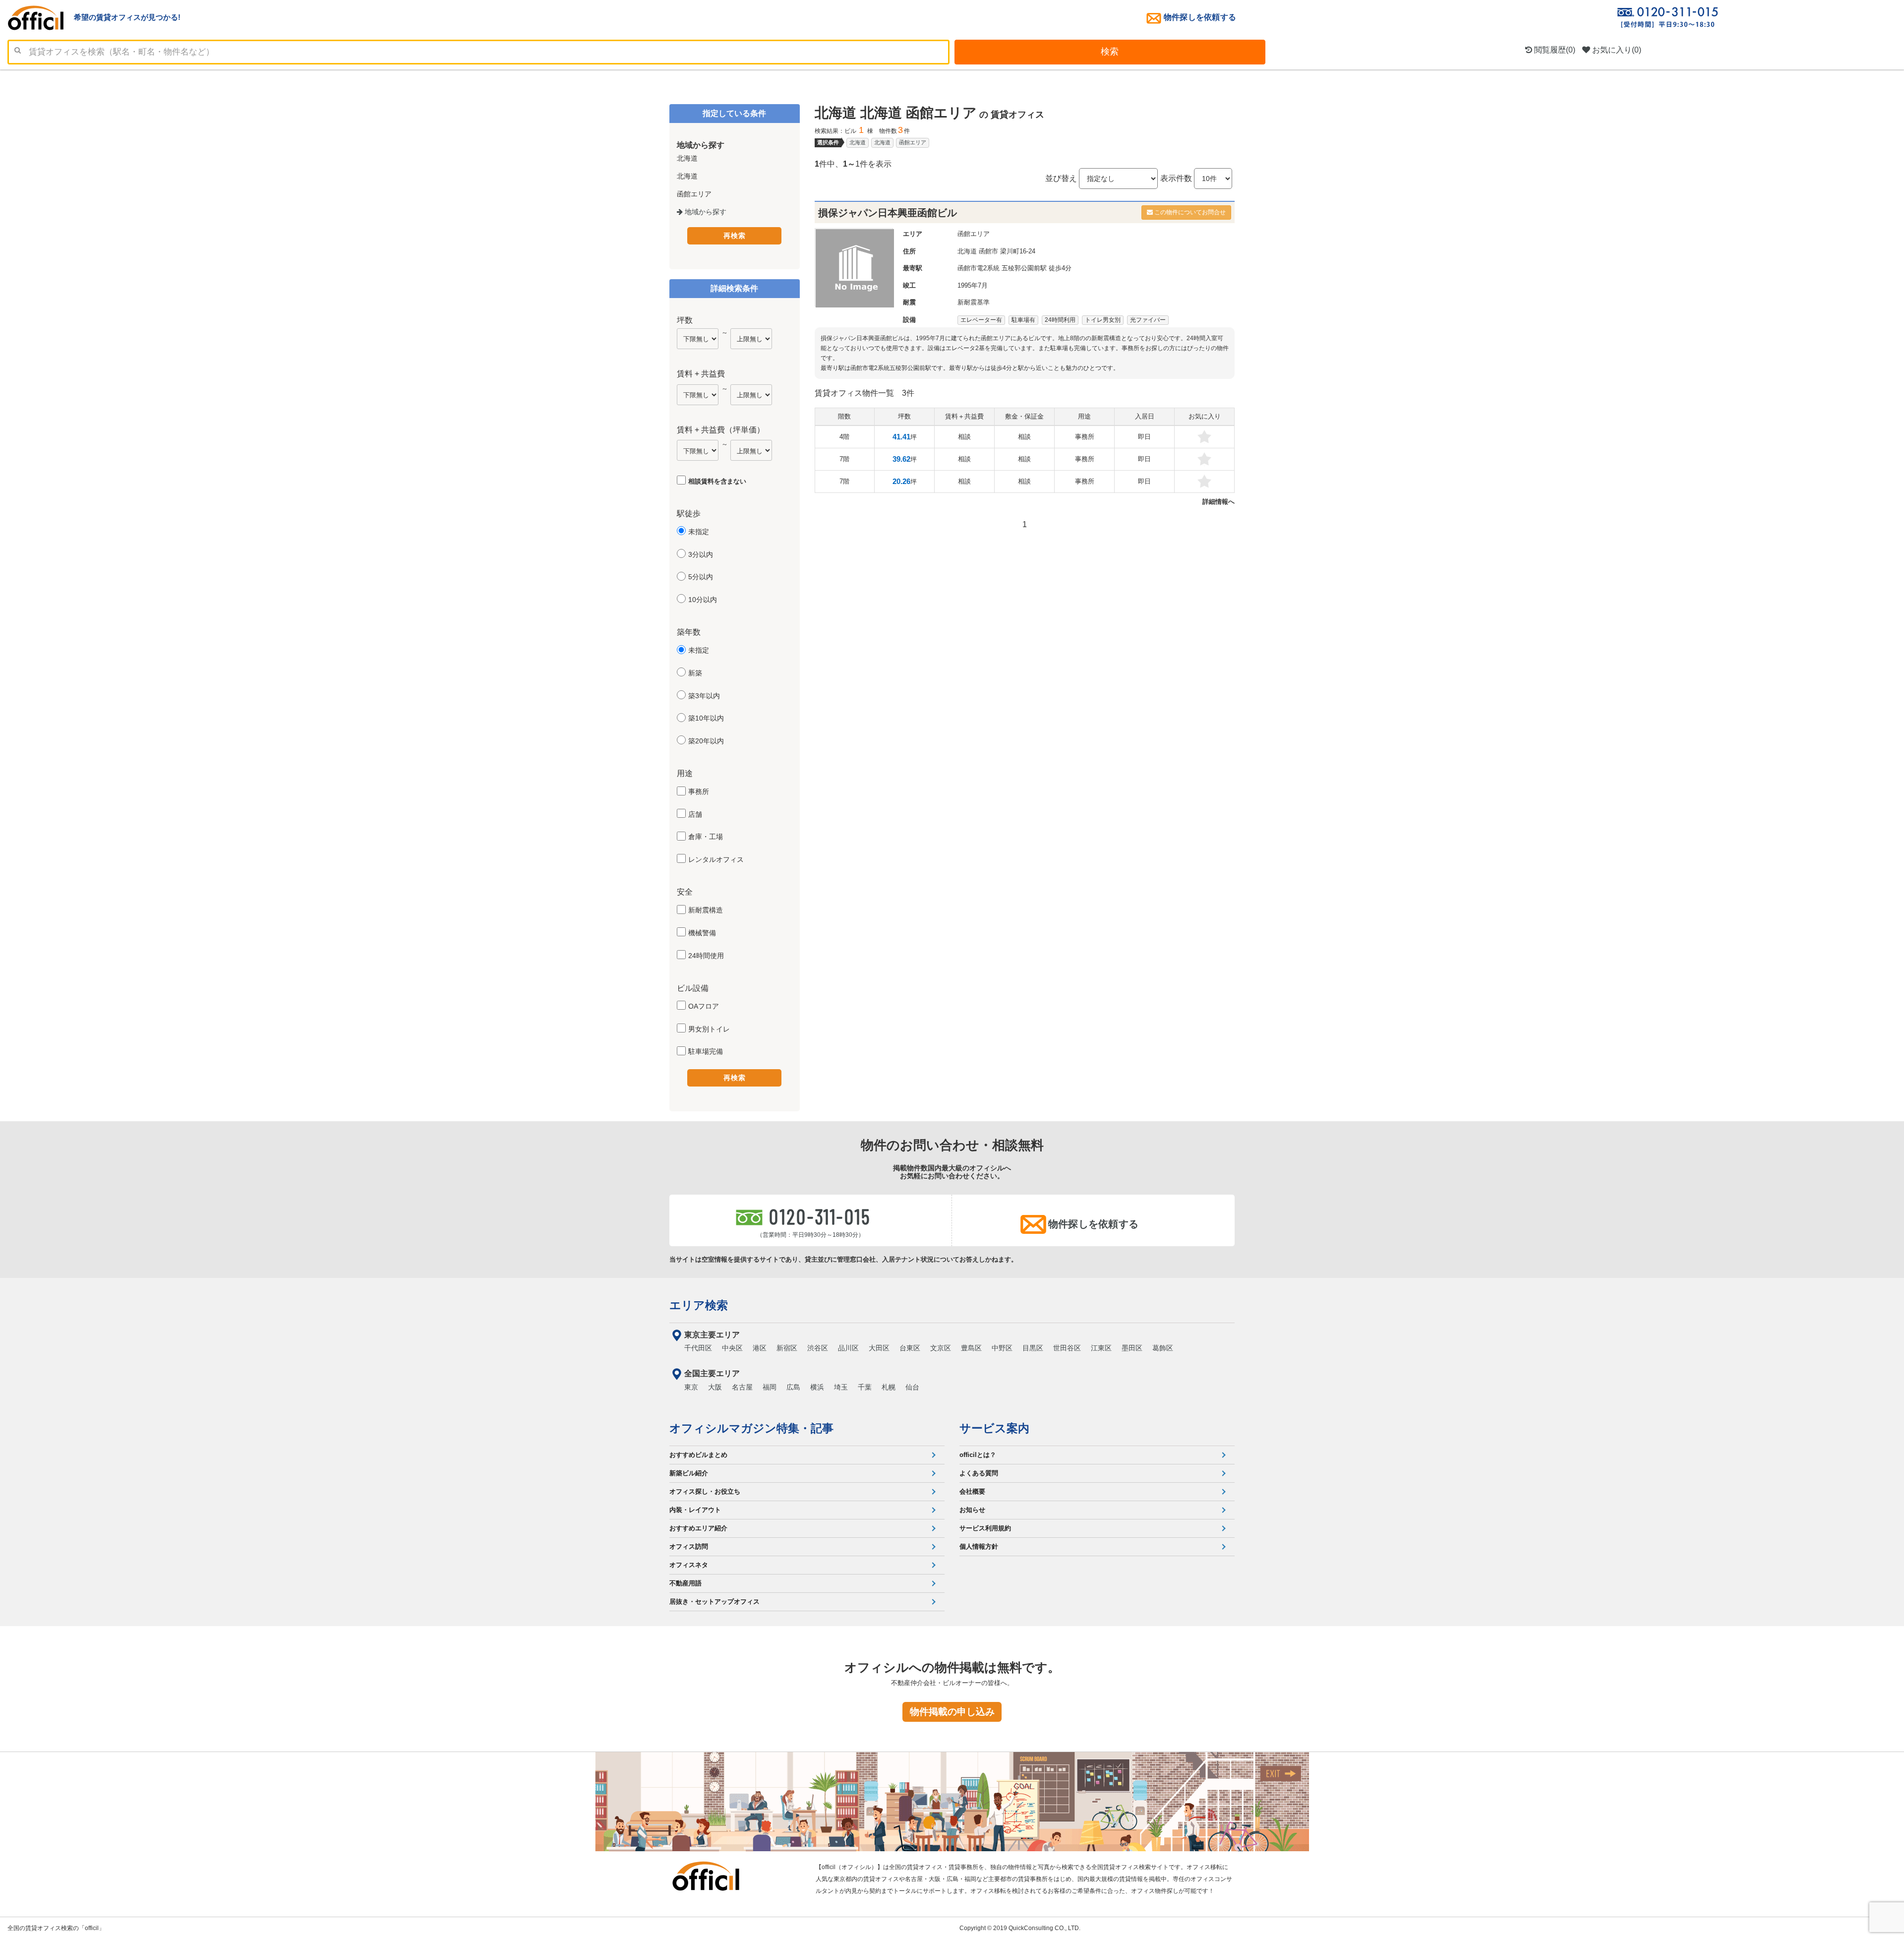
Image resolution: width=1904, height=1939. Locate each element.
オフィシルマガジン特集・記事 (751, 1428)
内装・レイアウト (695, 1510)
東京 (691, 1387)
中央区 (732, 1348)
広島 (793, 1387)
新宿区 (787, 1348)
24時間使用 (706, 956)
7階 (844, 459)
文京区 (941, 1348)
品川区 (848, 1348)
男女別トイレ (709, 1029)
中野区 (1002, 1348)
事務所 (699, 791)
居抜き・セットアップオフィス (714, 1602)
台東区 (910, 1348)
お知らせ (972, 1510)
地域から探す (705, 212)
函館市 (988, 251)
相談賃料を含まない (717, 481)
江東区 (1101, 1348)
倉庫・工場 (706, 837)
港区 (760, 1348)
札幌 (889, 1387)
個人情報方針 (979, 1546)
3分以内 (701, 554)
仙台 (912, 1387)
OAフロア (704, 1006)
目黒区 (1033, 1348)
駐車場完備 (706, 1051)
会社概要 (972, 1491)
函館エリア (913, 142)
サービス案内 (994, 1428)
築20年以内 (706, 741)
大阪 (715, 1387)
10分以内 (703, 600)
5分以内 (701, 577)
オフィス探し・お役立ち (705, 1491)
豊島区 (971, 1348)
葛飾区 (1163, 1348)
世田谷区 (1067, 1348)
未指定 (699, 532)
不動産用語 (685, 1583)
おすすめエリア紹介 (698, 1528)
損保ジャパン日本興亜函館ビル (888, 213)
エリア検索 (699, 1305)
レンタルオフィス (716, 859)
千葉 (865, 1387)
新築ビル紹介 (689, 1473)
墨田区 (1132, 1348)
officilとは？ (978, 1455)
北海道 (858, 142)
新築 (695, 673)
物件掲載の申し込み (952, 1712)
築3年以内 (704, 696)
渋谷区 (818, 1348)
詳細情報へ (1219, 502)
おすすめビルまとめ (698, 1455)
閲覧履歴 (1554, 50)
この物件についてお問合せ (1189, 212)
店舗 (695, 814)
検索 (1110, 52)
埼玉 (841, 1387)
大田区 (879, 1348)
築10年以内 (706, 718)
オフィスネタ (689, 1565)
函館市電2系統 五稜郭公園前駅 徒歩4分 (1014, 268)
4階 (844, 437)
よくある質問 (979, 1473)
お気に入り (1616, 50)
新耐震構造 (706, 910)
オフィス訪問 (689, 1546)
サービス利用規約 (985, 1528)
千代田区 (698, 1348)
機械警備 (702, 933)
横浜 (817, 1387)
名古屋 (742, 1387)
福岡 (770, 1387)
